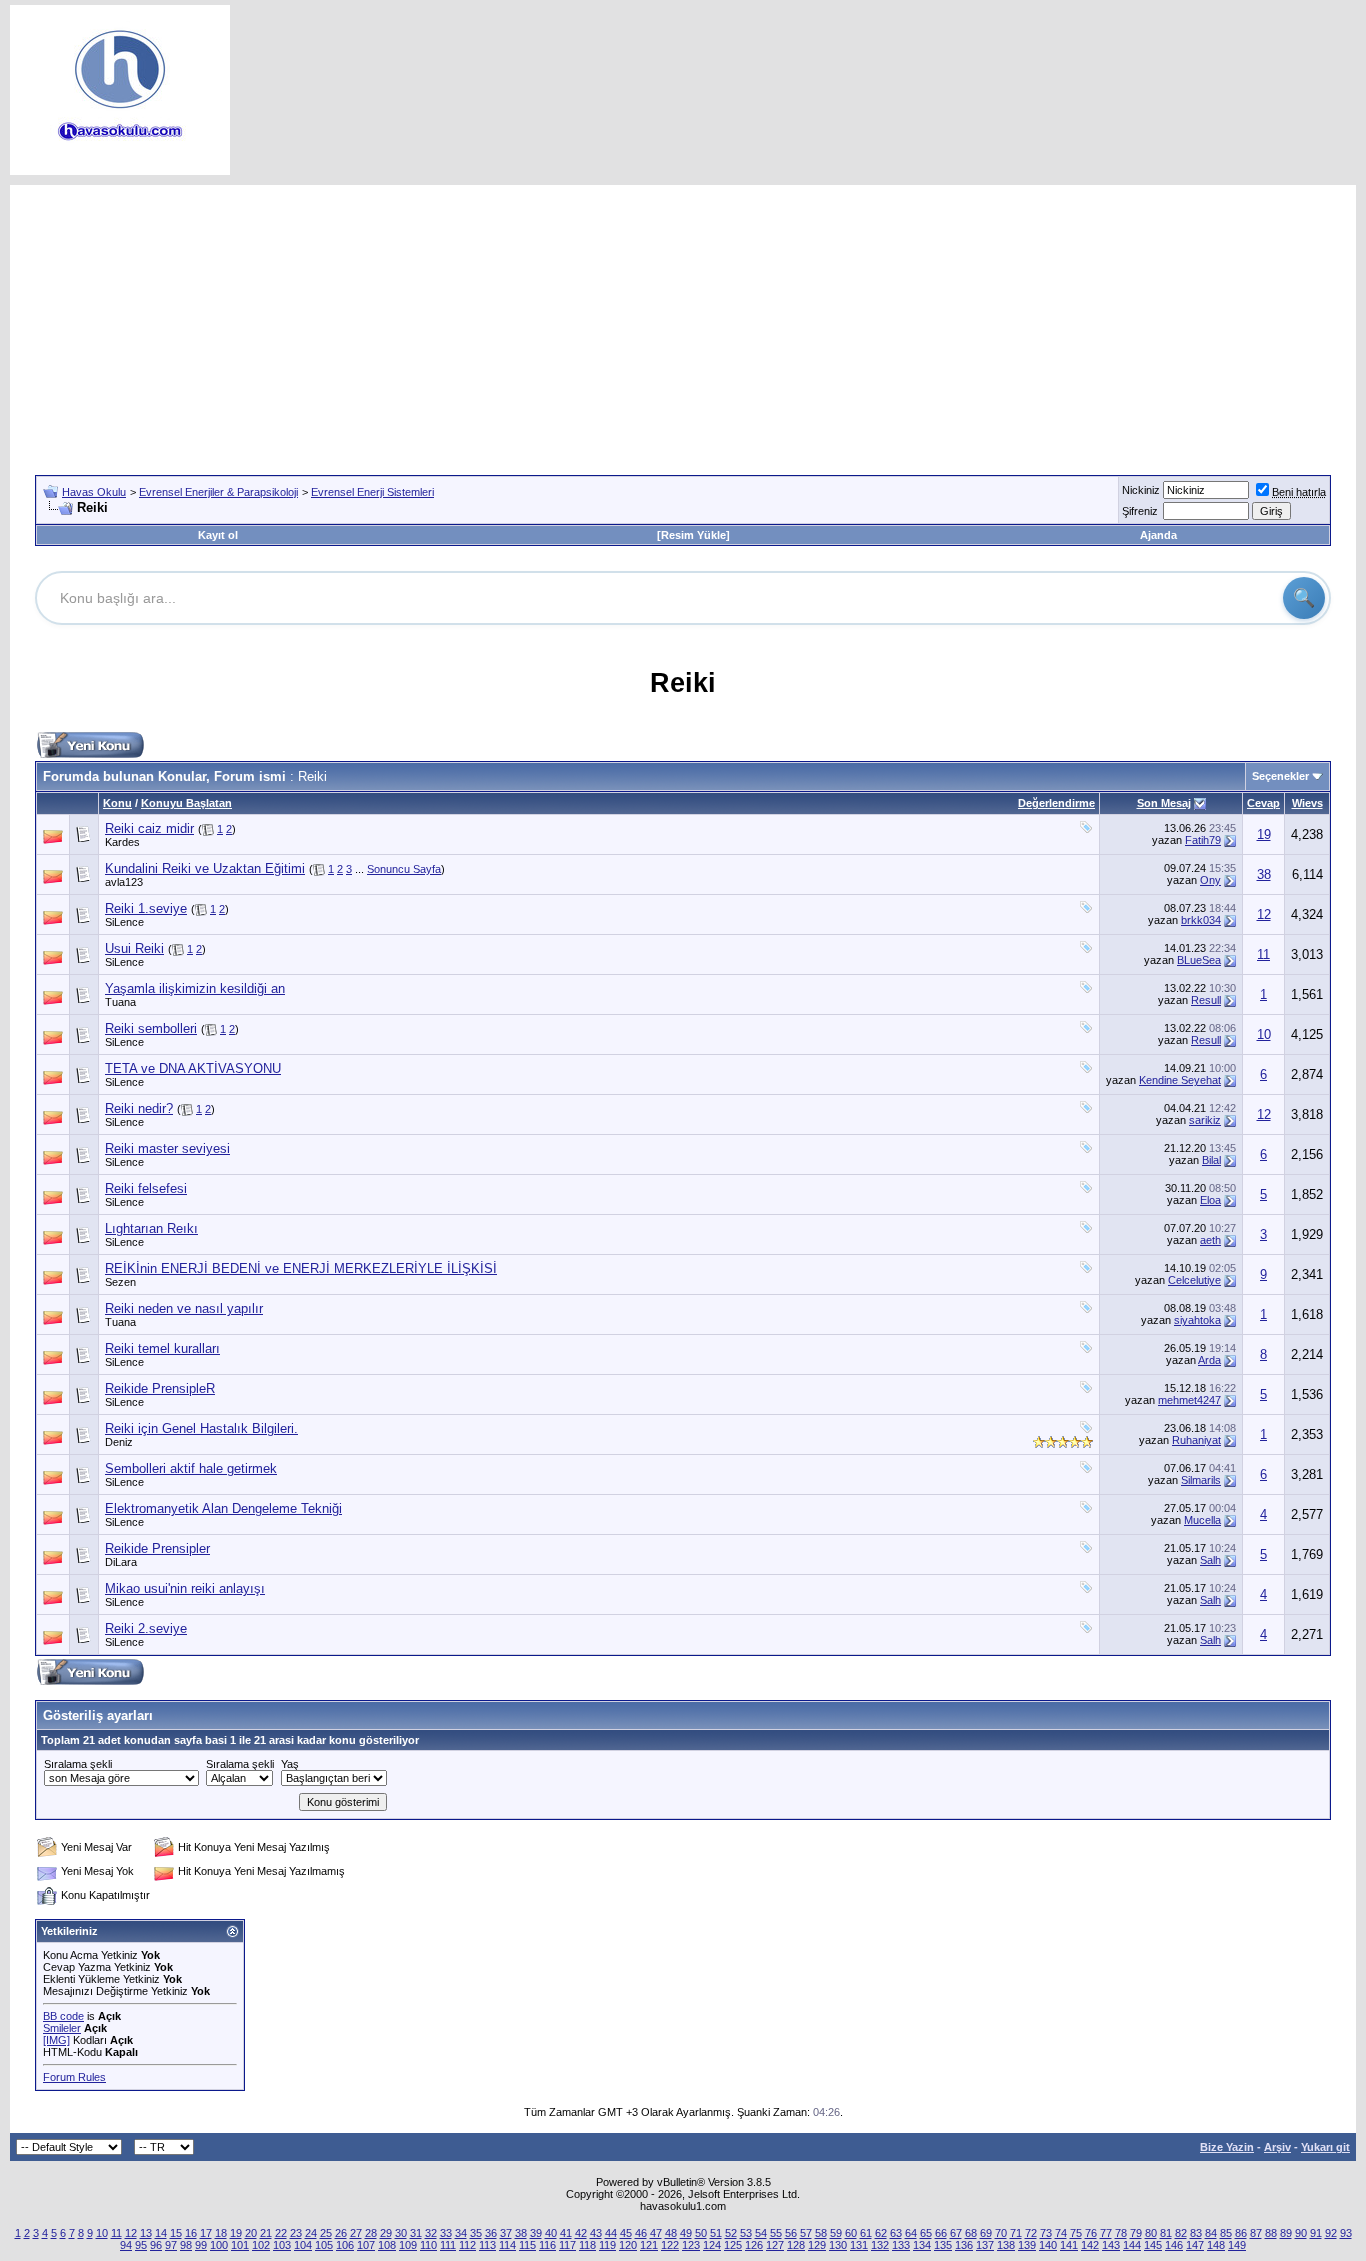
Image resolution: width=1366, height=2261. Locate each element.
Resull (1206, 1000)
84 (1211, 2233)
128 (796, 2245)
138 (1006, 2245)
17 (206, 2233)
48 (671, 2233)
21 (266, 2233)
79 (1136, 2233)
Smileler (62, 2028)
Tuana (120, 1002)
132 (880, 2245)
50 (701, 2233)
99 (201, 2245)
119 (607, 2245)
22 (281, 2233)
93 (1346, 2233)
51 (716, 2233)
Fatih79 (1203, 840)
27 (356, 2233)
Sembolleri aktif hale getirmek (191, 1468)
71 (1016, 2233)
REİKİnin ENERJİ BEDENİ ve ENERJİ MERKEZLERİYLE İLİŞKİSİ (301, 1268)
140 (1048, 2245)
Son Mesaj (1164, 803)
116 (547, 2245)
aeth (1210, 1240)
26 (341, 2233)
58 (821, 2233)
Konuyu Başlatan (186, 803)
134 (922, 2245)
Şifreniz (1140, 511)
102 (261, 2245)
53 (746, 2233)
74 (1061, 2233)
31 (416, 2233)
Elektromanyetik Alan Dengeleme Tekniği (223, 1508)
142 (1090, 2245)
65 (926, 2233)
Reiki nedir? (139, 1108)
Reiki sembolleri (151, 1028)
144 (1132, 2245)
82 (1181, 2233)
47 (656, 2233)
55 (776, 2233)
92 (1331, 2233)
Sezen (120, 1282)
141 (1069, 2245)
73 (1046, 2233)
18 (221, 2233)
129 (817, 2245)
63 (896, 2233)
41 (566, 2233)
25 (326, 2233)
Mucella (1202, 1520)
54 (761, 2233)
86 (1241, 2233)
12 (1264, 914)
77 (1106, 2233)
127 (775, 2245)
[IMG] (56, 2040)
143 (1111, 2245)
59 (836, 2233)
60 (851, 2233)
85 (1226, 2233)
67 (956, 2233)
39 (536, 2233)
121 (649, 2245)
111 (448, 2245)
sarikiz (1205, 1120)
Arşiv (1277, 2147)
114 (507, 2245)
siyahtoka (1197, 1320)
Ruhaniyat (1196, 1440)
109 (408, 2245)
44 (611, 2233)
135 (943, 2245)
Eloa (1210, 1200)
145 (1153, 2245)
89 (1286, 2233)
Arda (1209, 1360)
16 (191, 2233)
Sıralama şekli (78, 1764)
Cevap (1263, 803)
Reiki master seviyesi (167, 1148)
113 (487, 2245)
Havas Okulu (94, 492)
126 (754, 2245)
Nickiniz (1141, 490)
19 (1264, 834)
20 (251, 2233)
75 (1076, 2233)
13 (146, 2233)
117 (567, 2245)
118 (587, 2245)
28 (371, 2233)
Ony (1210, 880)
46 (641, 2233)
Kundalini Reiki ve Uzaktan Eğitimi (205, 868)
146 (1174, 2245)
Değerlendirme (1056, 803)
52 (731, 2233)
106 (345, 2245)
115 (527, 2245)
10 (1264, 1034)
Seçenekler (1280, 776)
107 (366, 2245)
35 (476, 2233)
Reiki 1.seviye (146, 908)
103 (282, 2245)
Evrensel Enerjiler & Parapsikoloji (218, 492)
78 (1121, 2233)
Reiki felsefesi (146, 1188)
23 (296, 2233)
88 (1271, 2233)
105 (324, 2245)
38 (1264, 874)
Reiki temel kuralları (162, 1348)
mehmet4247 (1189, 1400)
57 (806, 2233)
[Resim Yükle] (693, 535)
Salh (1210, 1560)
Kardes (122, 842)
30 (401, 2233)
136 (964, 2245)
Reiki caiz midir (149, 828)
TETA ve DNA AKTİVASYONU (193, 1068)
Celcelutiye (1194, 1280)
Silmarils (1201, 1480)
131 (859, 2245)
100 (219, 2245)
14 (161, 2233)
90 (1301, 2233)
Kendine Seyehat (1180, 1080)
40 (551, 2233)
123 (691, 2245)
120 (628, 2245)
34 (461, 2233)
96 (156, 2245)
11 (1263, 954)
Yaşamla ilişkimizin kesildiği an (195, 988)
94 (126, 2245)
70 (1001, 2233)
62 (881, 2233)
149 (1237, 2245)
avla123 (124, 882)
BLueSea (1199, 960)
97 (171, 2245)
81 (1166, 2233)
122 (670, 2245)
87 (1256, 2233)
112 (467, 2245)
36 (491, 2233)
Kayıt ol (218, 535)
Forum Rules (74, 2077)
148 (1216, 2245)
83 (1196, 2233)
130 (838, 2245)
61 (866, 2233)
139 (1027, 2245)
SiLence (124, 922)
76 (1091, 2233)
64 (911, 2233)
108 (387, 2245)
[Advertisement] (683, 325)
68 (971, 2233)
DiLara (121, 1562)
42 (581, 2233)
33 (446, 2233)
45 (626, 2233)
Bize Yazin (1227, 2147)
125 (733, 2245)
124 (712, 2245)
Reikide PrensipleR (160, 1388)
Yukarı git (1325, 2147)
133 (901, 2245)
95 (141, 2245)
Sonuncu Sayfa (404, 869)
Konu (117, 803)
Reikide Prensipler (157, 1548)
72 (1031, 2233)
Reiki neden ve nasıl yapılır (184, 1308)
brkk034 (1201, 920)
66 (941, 2233)
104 (303, 2245)
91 (1316, 2233)
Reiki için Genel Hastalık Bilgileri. (201, 1428)
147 (1195, 2245)
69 (986, 2233)
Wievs (1307, 803)
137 (985, 2245)
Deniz (119, 1442)
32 (431, 2233)
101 (240, 2245)
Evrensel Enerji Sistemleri (372, 492)
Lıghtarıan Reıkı (151, 1228)
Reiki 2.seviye (146, 1628)
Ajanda (1158, 535)
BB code (63, 2016)
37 (506, 2233)
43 (596, 2233)
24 (311, 2233)
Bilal (1211, 1160)
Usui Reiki (134, 948)
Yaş (290, 1764)
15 (176, 2233)
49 (686, 2233)
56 (791, 2233)
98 (186, 2245)
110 (428, 2245)
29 (386, 2233)
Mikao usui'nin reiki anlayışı (185, 1588)
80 (1151, 2233)
